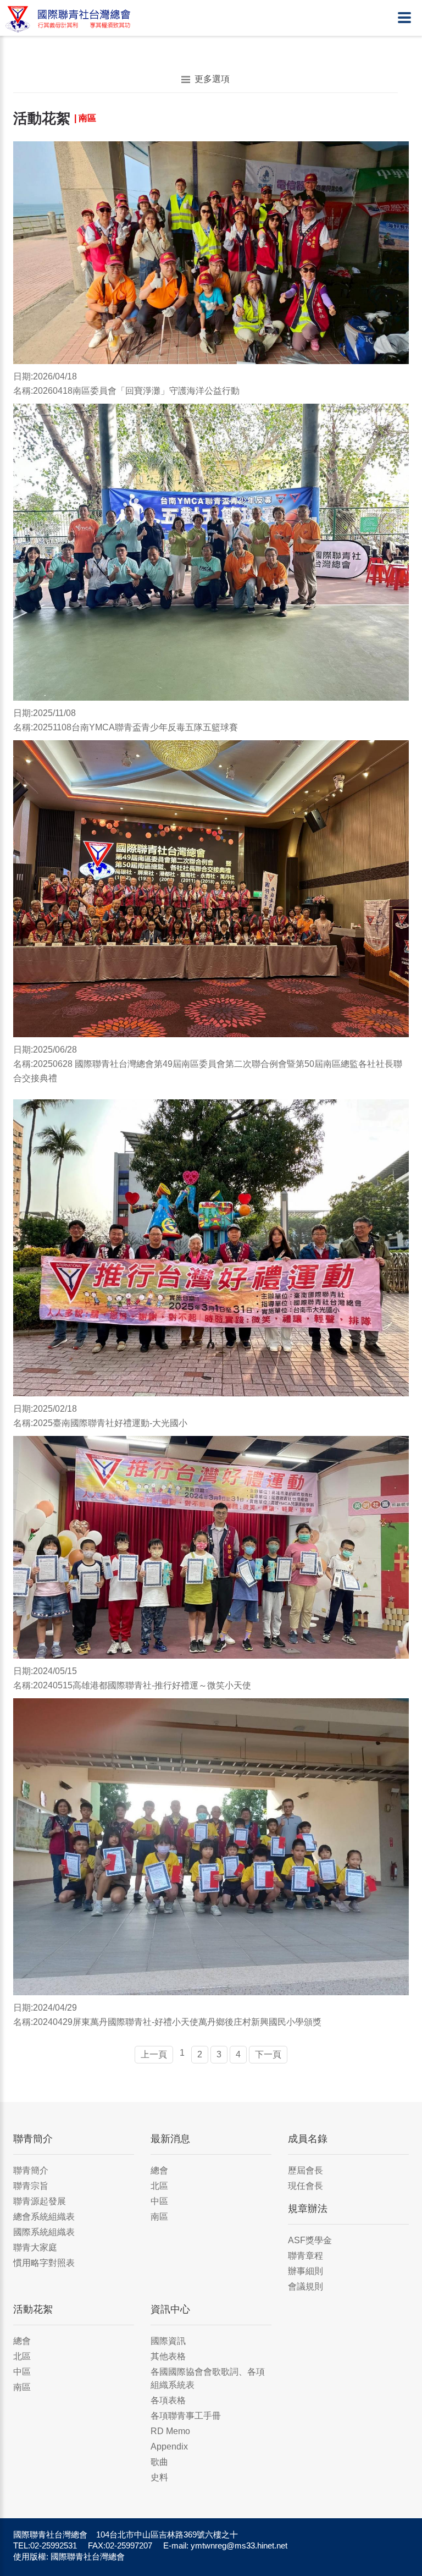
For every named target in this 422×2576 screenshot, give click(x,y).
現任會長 (306, 2186)
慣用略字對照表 (44, 2263)
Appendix (169, 2446)
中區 (159, 2201)
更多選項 (212, 79)
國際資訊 (168, 2341)
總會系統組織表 (44, 2217)
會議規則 (306, 2286)
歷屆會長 (306, 2170)
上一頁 (154, 2054)
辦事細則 (306, 2271)
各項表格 (168, 2400)
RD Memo (170, 2431)
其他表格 (168, 2356)
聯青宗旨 (31, 2186)
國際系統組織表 (44, 2232)
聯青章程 (306, 2256)
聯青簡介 (31, 2170)
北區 (159, 2186)
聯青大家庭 (35, 2247)
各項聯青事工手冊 (186, 2416)
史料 (159, 2477)
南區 (159, 2217)
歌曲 (159, 2462)
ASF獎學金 (310, 2240)
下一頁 (268, 2054)
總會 (159, 2170)
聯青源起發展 (40, 2201)
